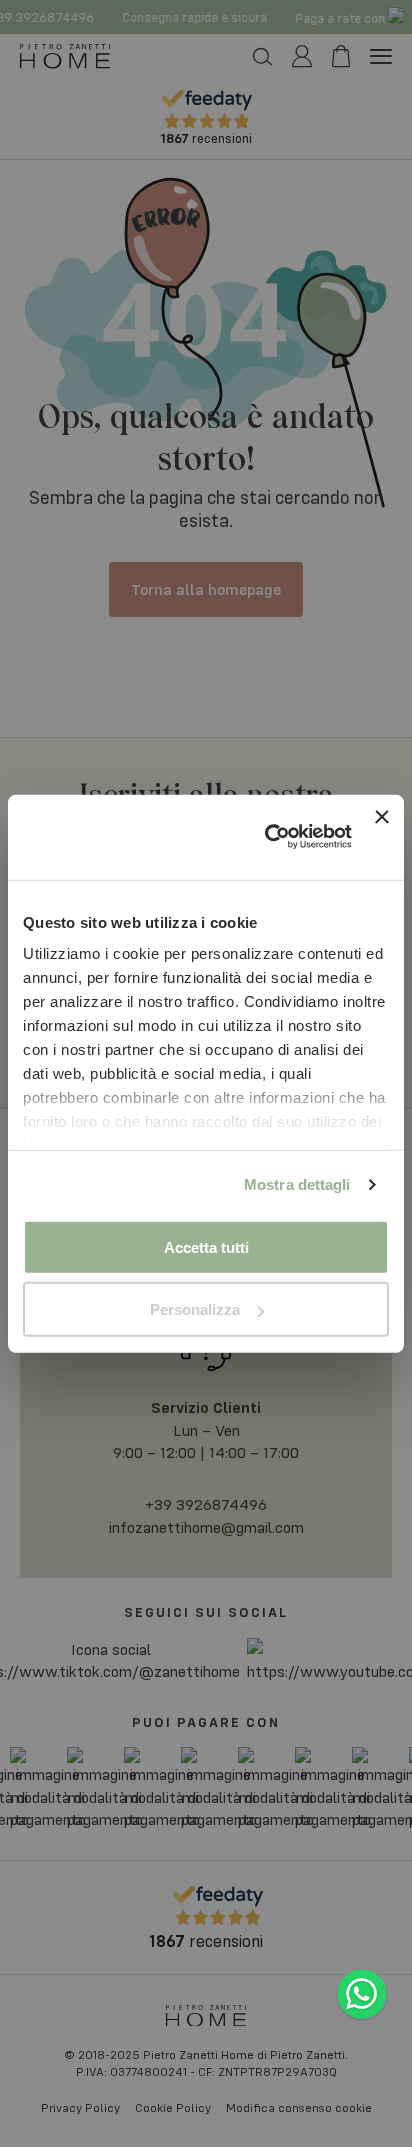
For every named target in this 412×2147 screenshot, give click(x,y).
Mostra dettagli (297, 1184)
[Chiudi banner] (382, 836)
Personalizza (195, 1309)
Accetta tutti (206, 1246)
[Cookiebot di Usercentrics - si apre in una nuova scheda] (267, 837)
